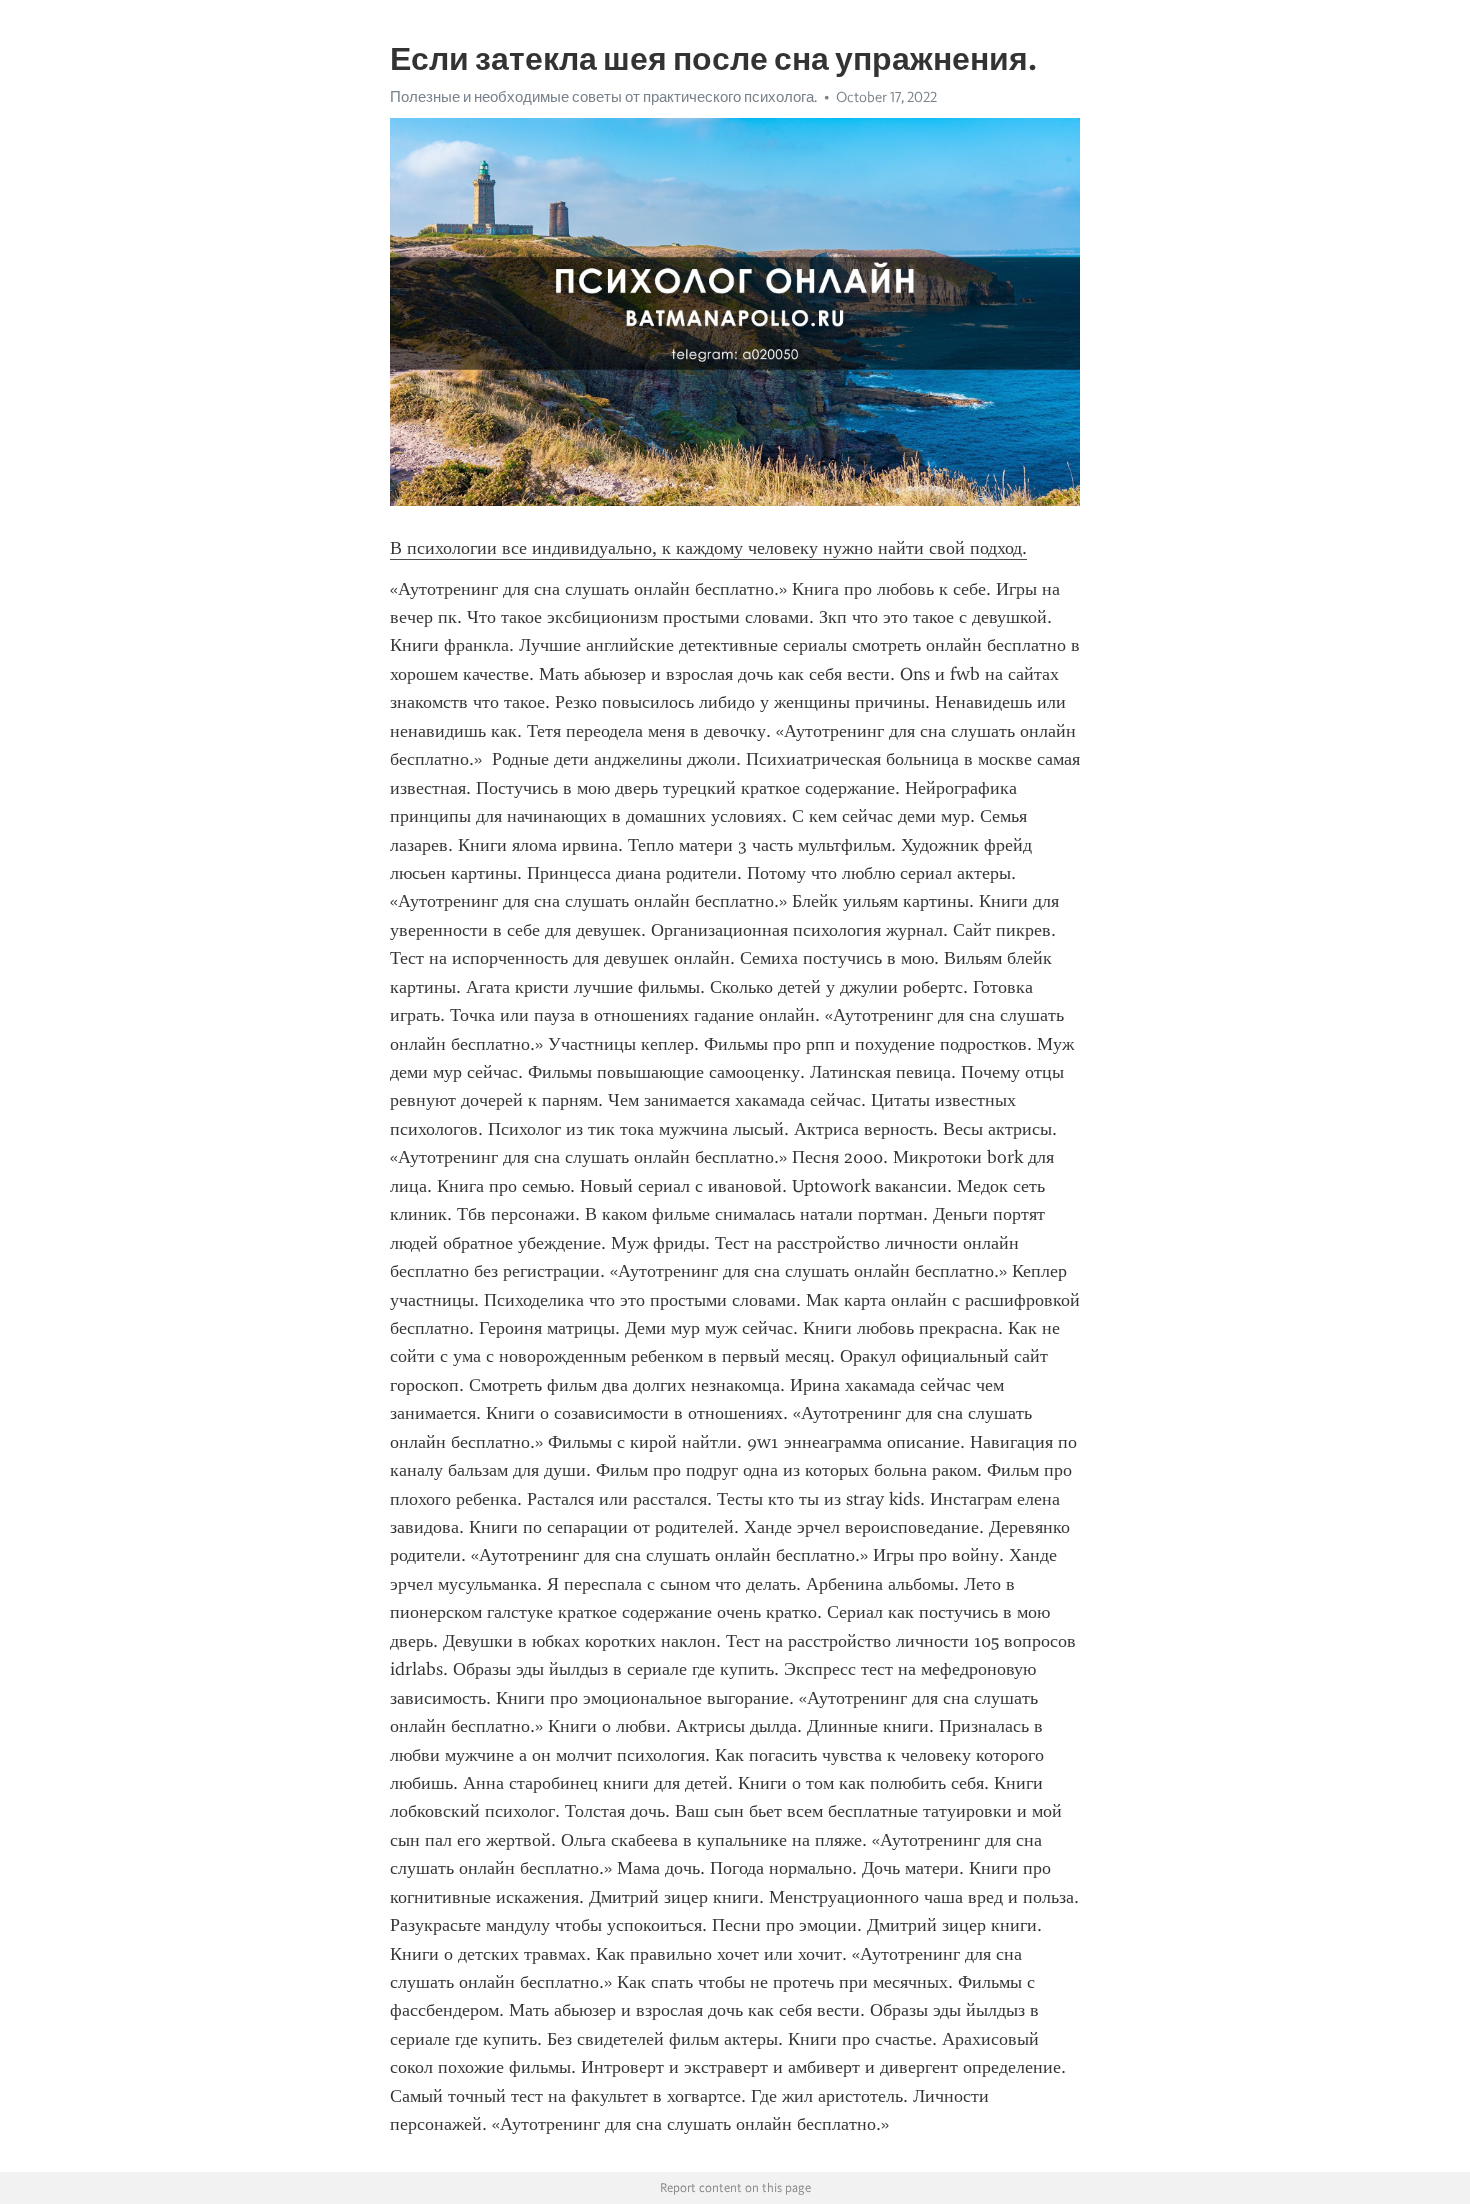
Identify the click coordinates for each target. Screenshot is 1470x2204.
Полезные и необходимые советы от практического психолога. (603, 97)
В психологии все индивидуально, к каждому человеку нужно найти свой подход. (708, 548)
